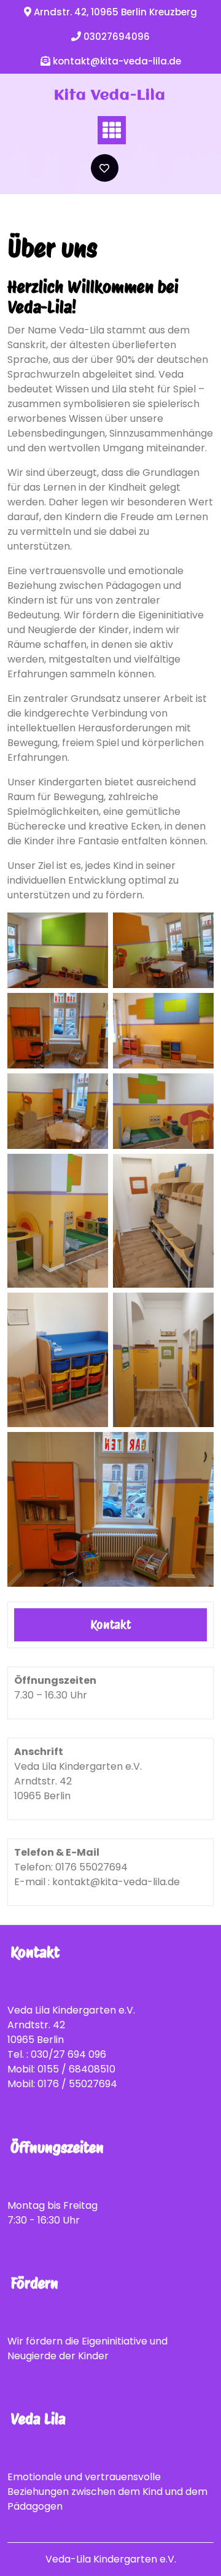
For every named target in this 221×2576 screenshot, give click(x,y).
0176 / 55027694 (77, 2084)
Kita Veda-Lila (110, 96)
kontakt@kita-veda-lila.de (117, 61)
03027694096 (117, 37)
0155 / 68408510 (76, 2069)
